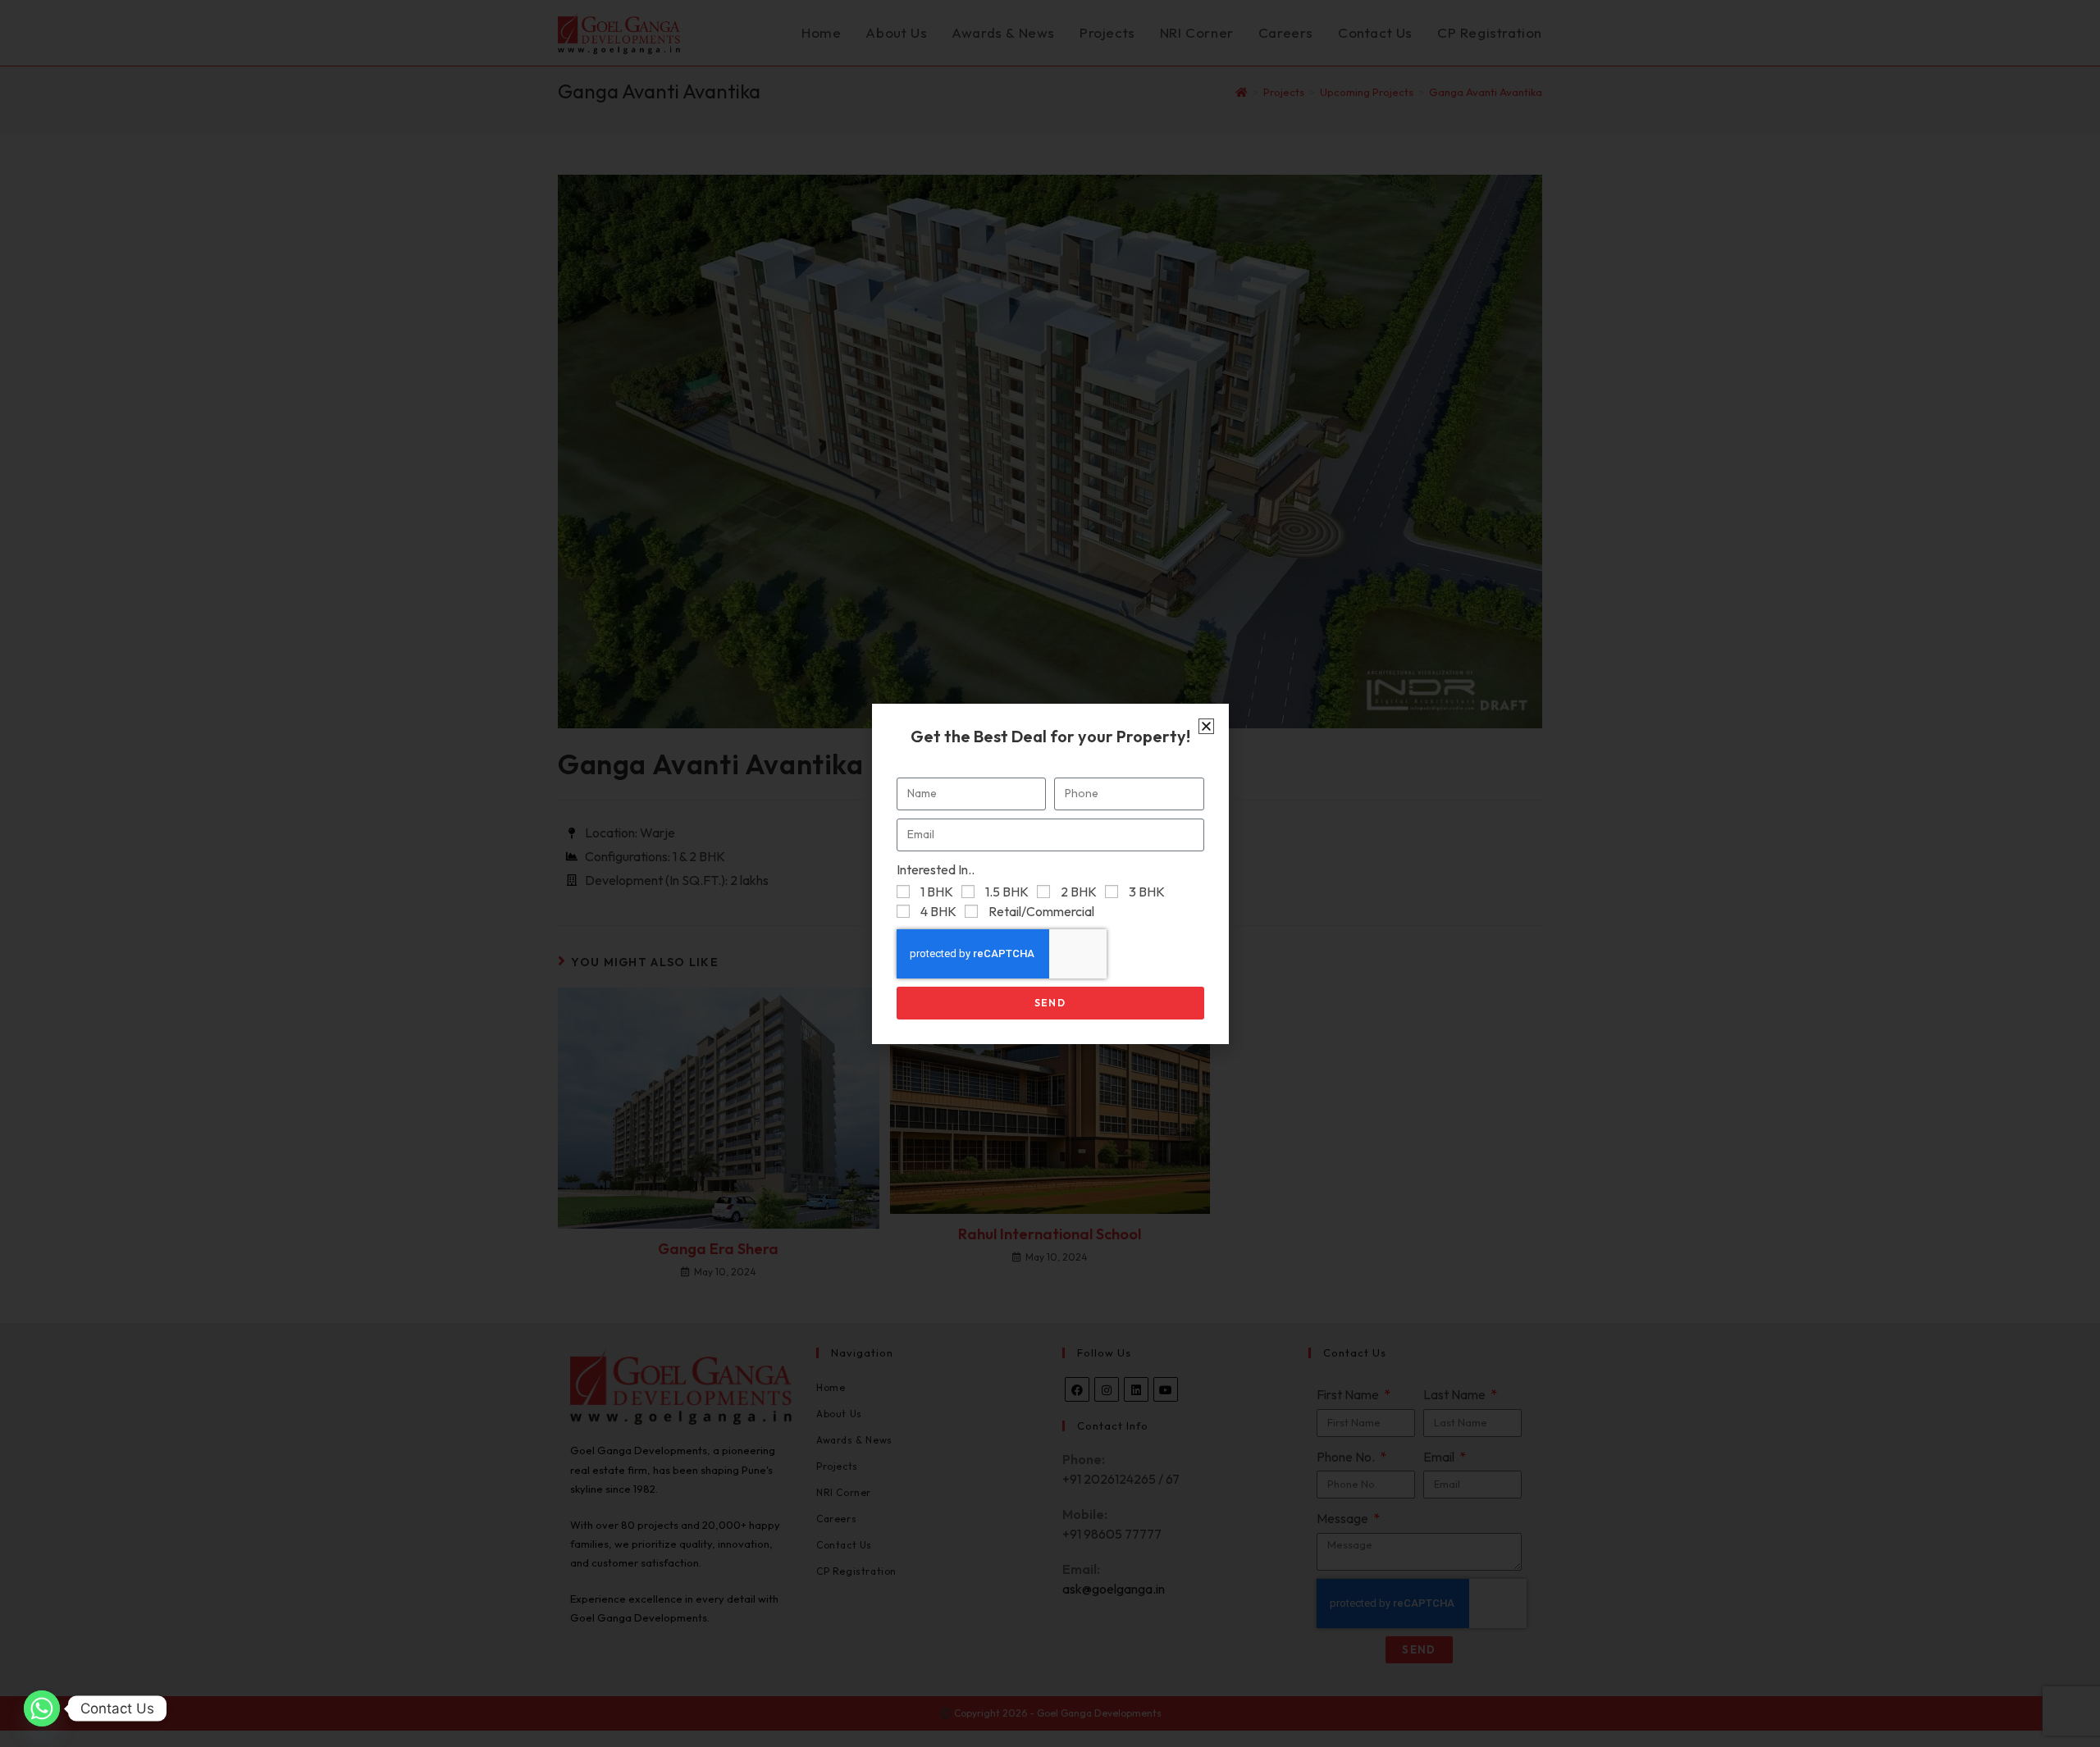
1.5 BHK (1007, 892)
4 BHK (938, 911)
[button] (1206, 726)
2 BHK (1079, 892)
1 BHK (937, 892)
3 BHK (1147, 892)
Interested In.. (936, 869)
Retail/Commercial (1041, 911)
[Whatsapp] (42, 1708)
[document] (1050, 873)
